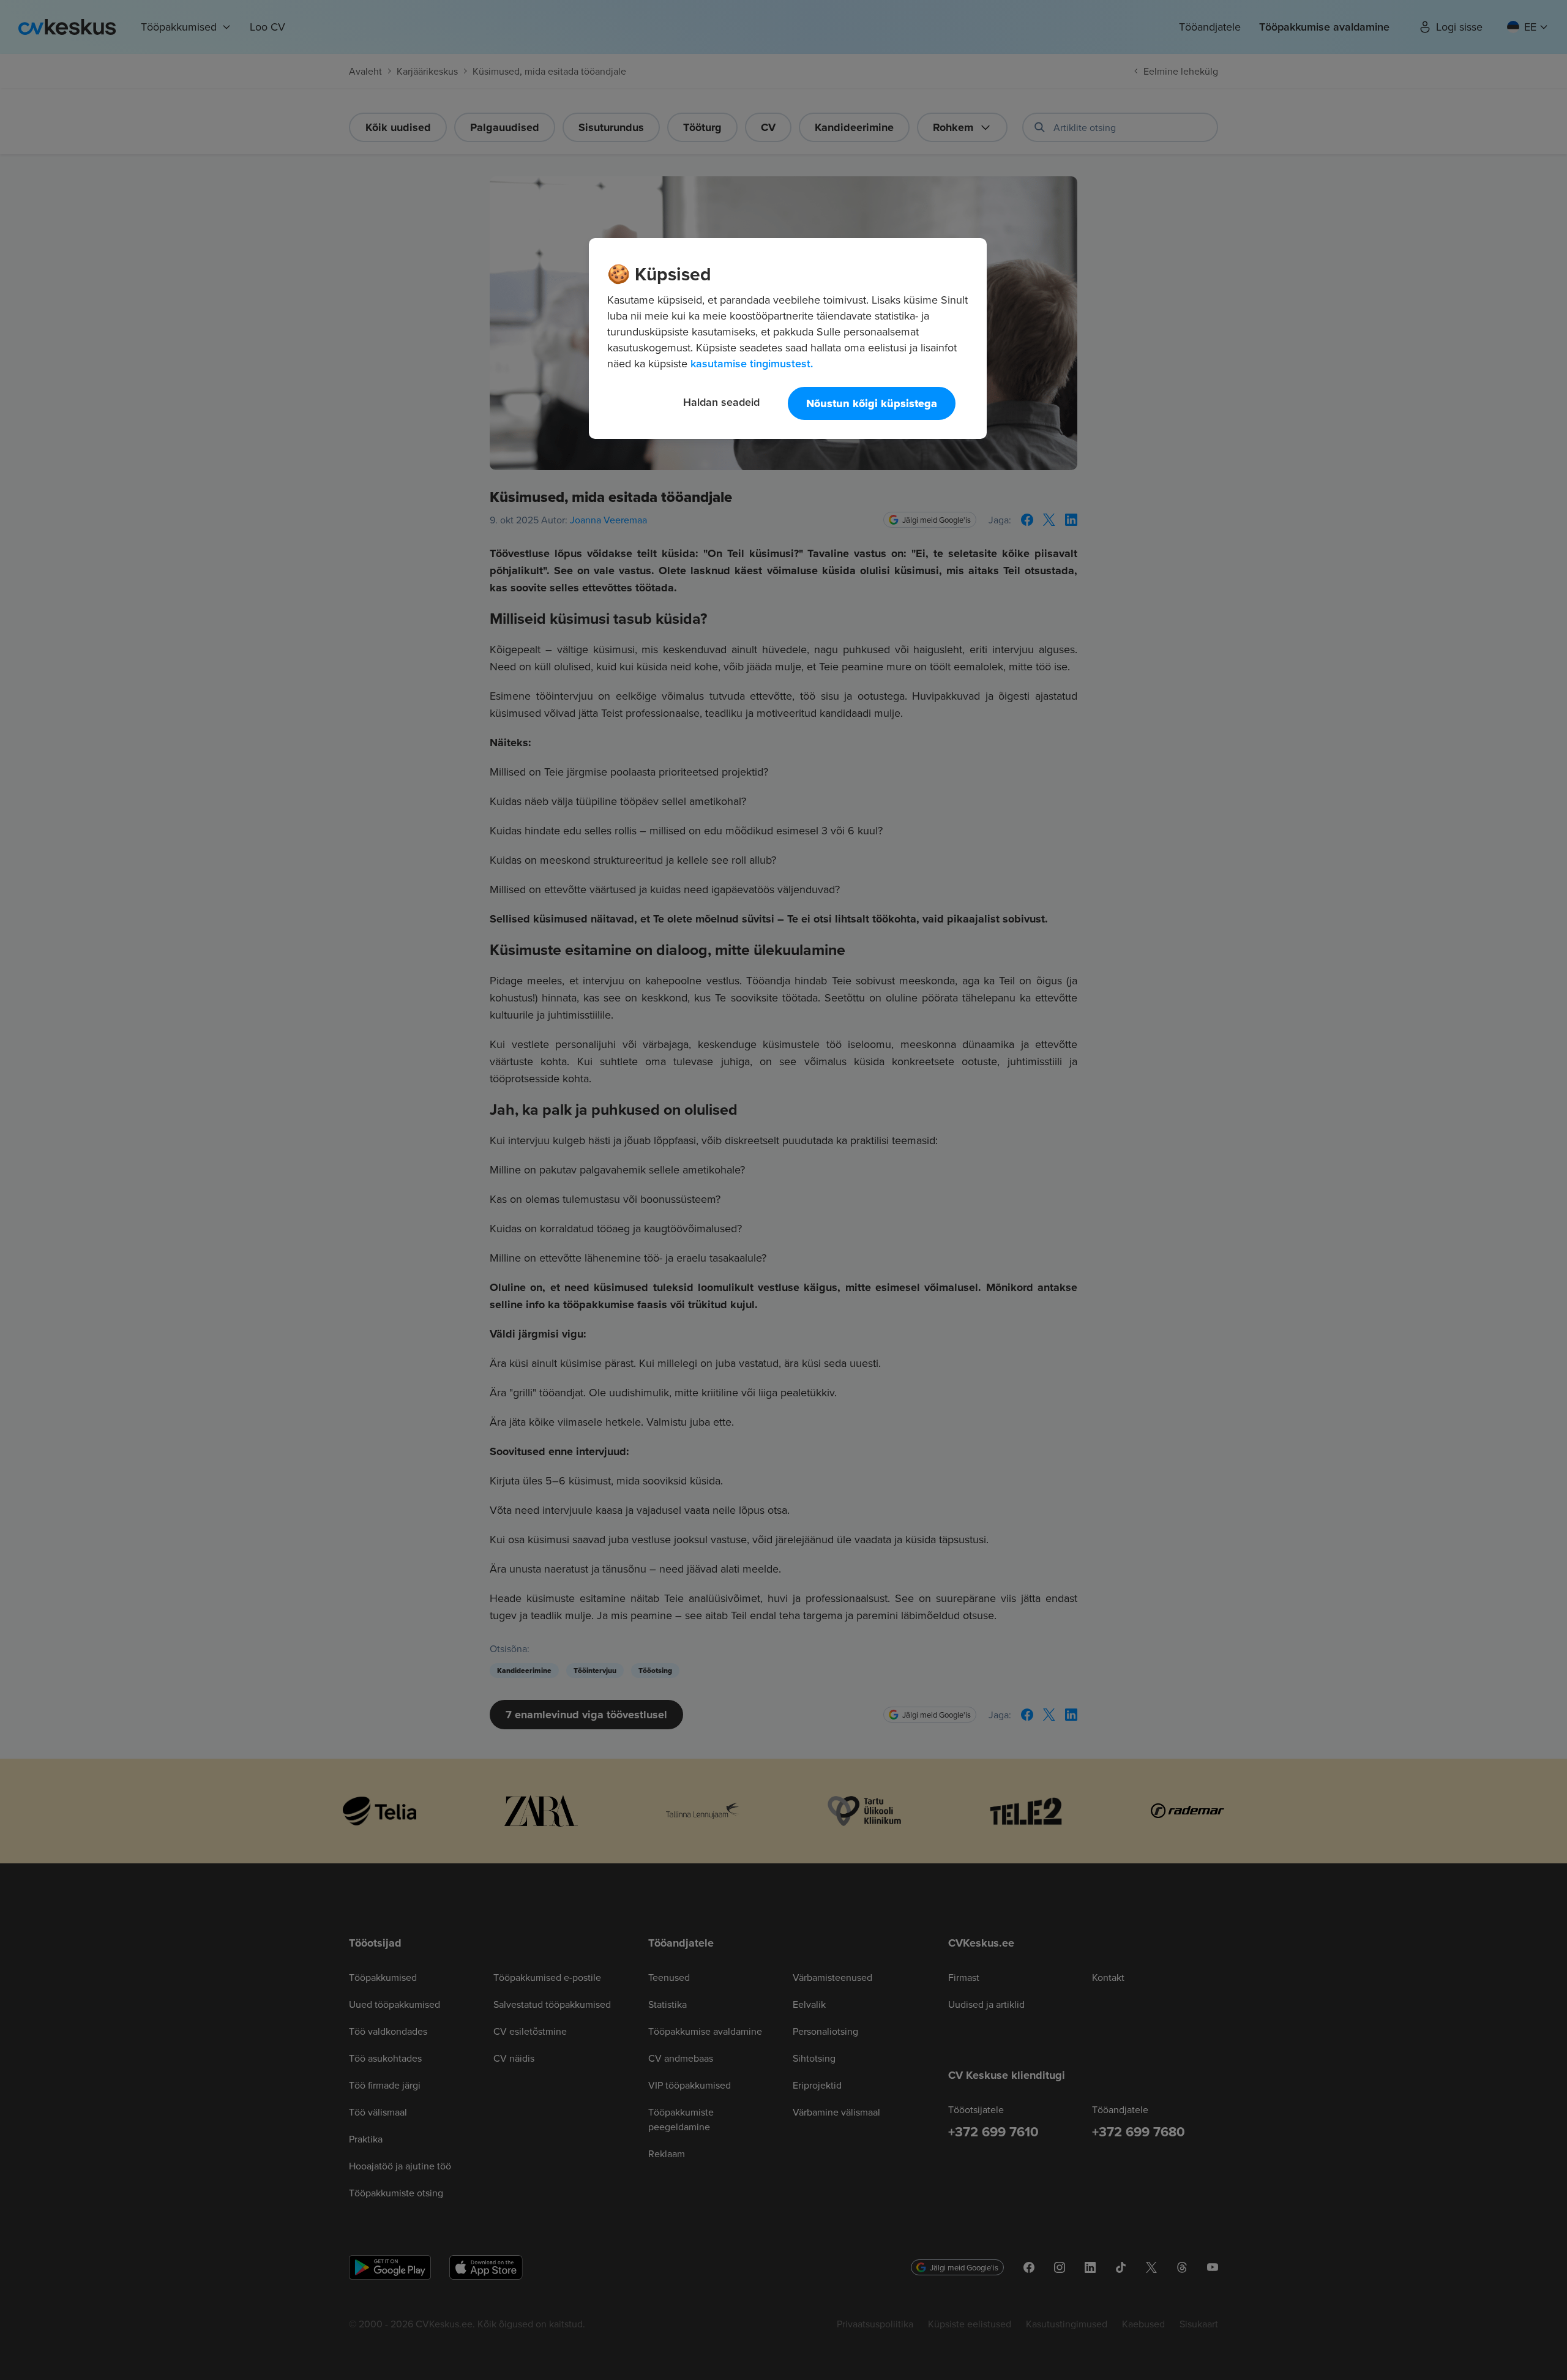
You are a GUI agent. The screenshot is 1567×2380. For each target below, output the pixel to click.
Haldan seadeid (721, 402)
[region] (788, 339)
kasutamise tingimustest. (752, 363)
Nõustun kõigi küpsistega (872, 403)
